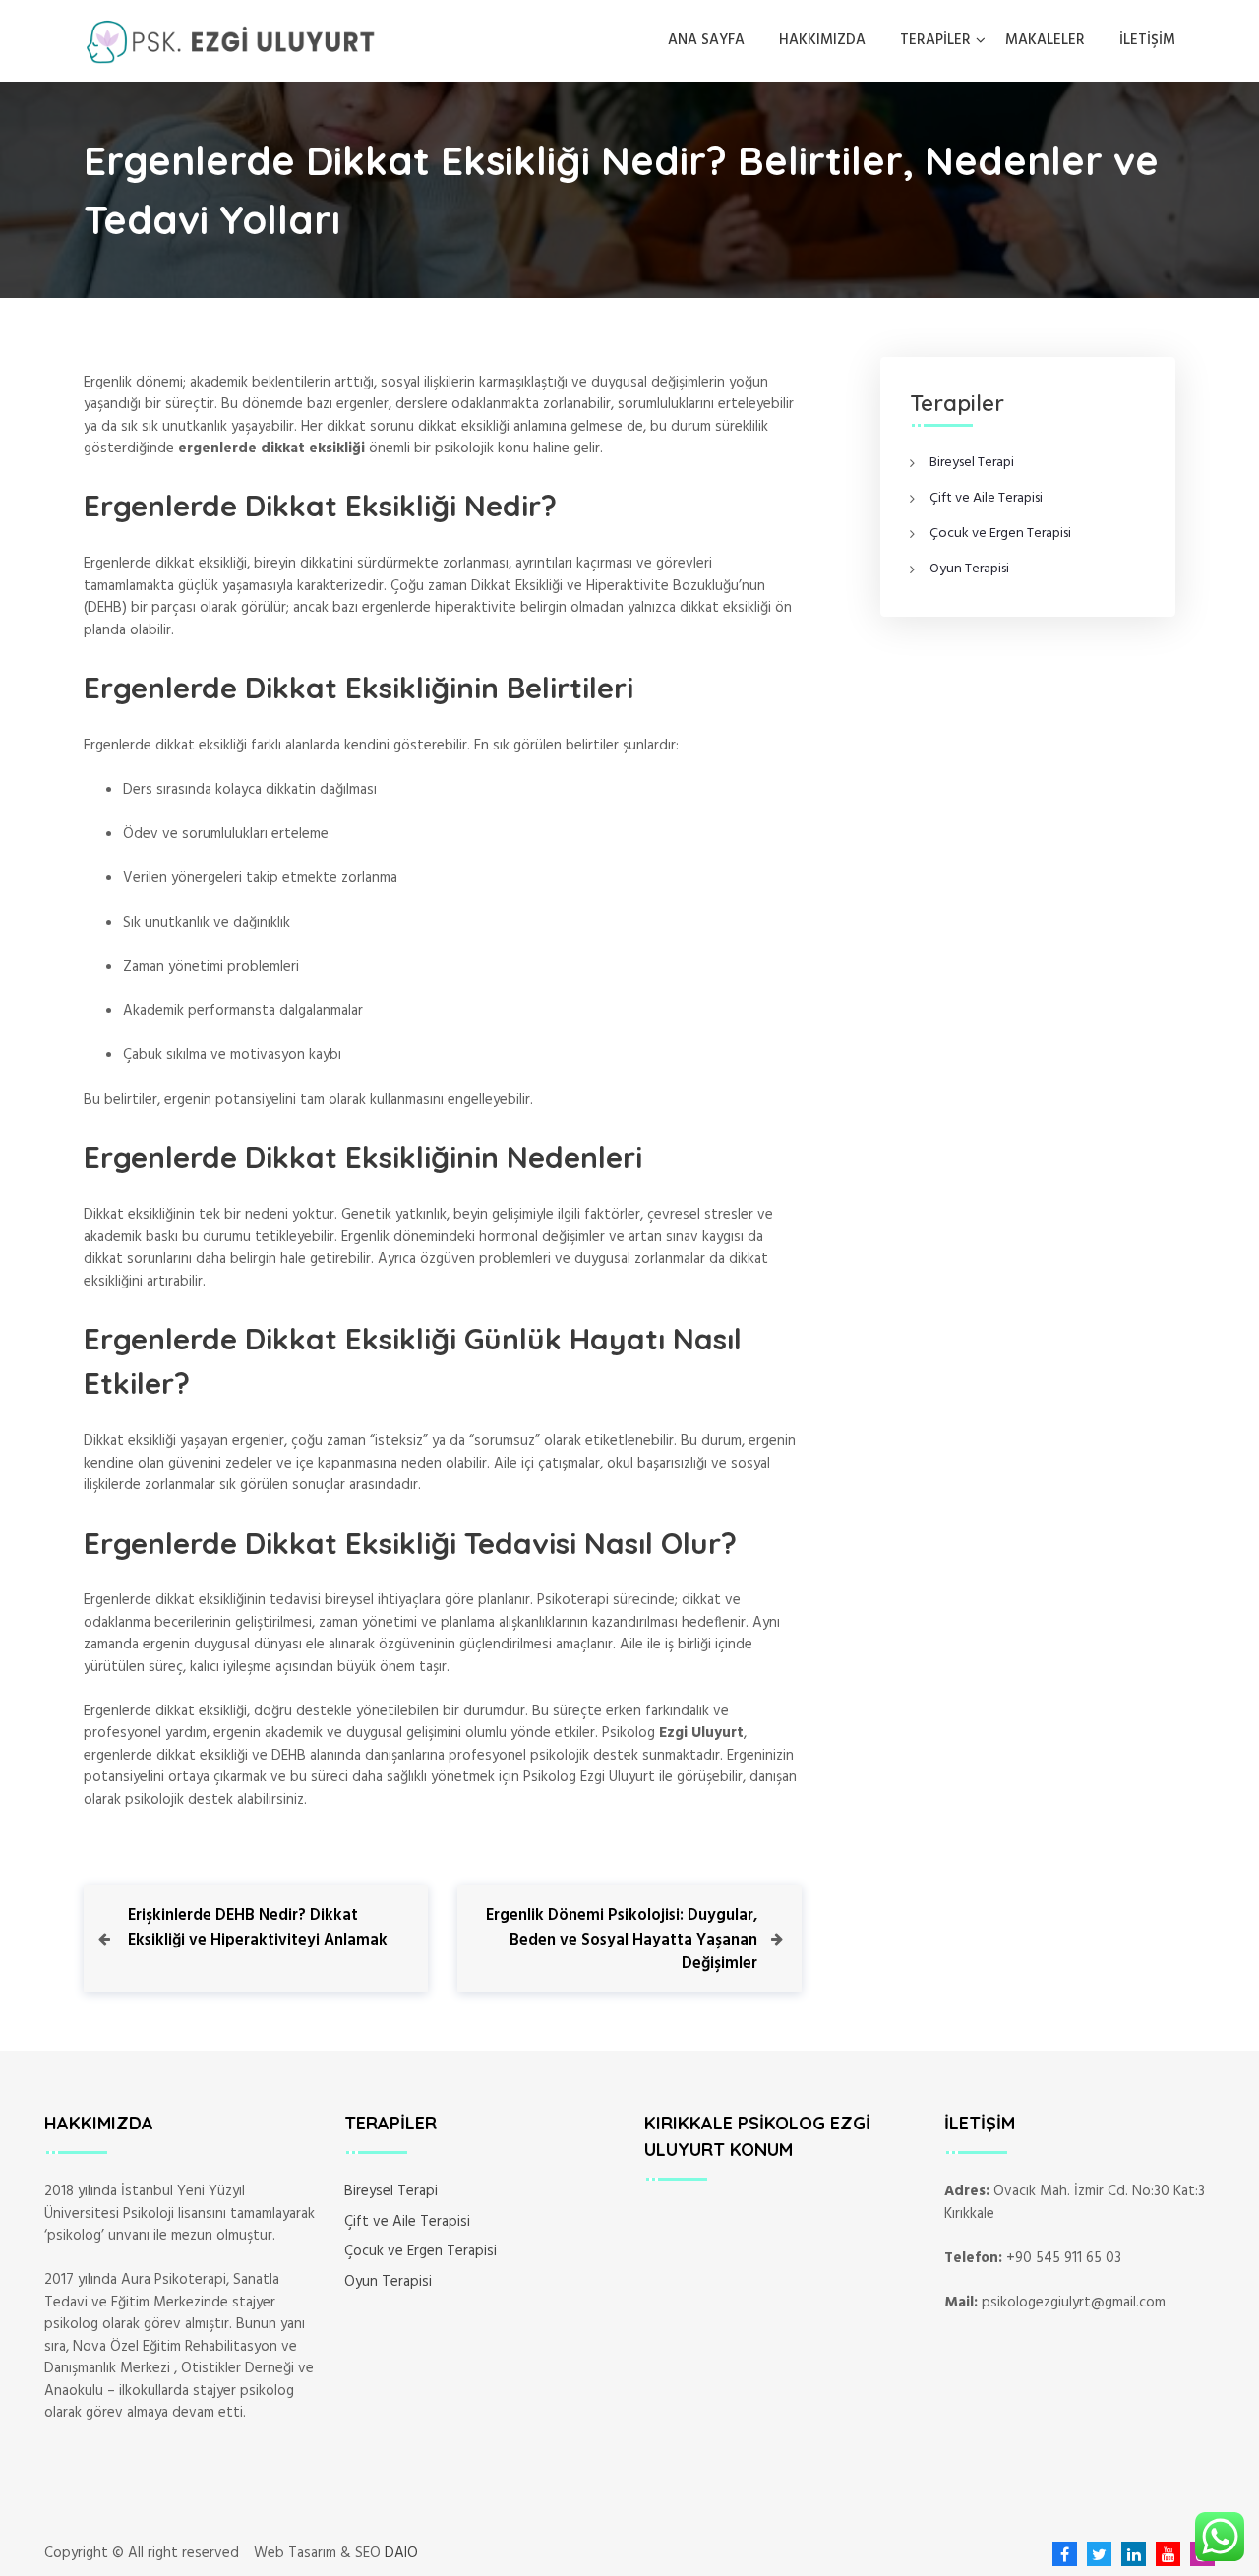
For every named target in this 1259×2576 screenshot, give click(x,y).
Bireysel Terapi (972, 463)
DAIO (401, 2554)
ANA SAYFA (706, 40)
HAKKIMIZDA (822, 40)
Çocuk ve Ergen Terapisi (1000, 534)
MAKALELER (1045, 40)
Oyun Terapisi (969, 569)
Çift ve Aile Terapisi (986, 498)
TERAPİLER (935, 40)
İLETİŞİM (1147, 40)
